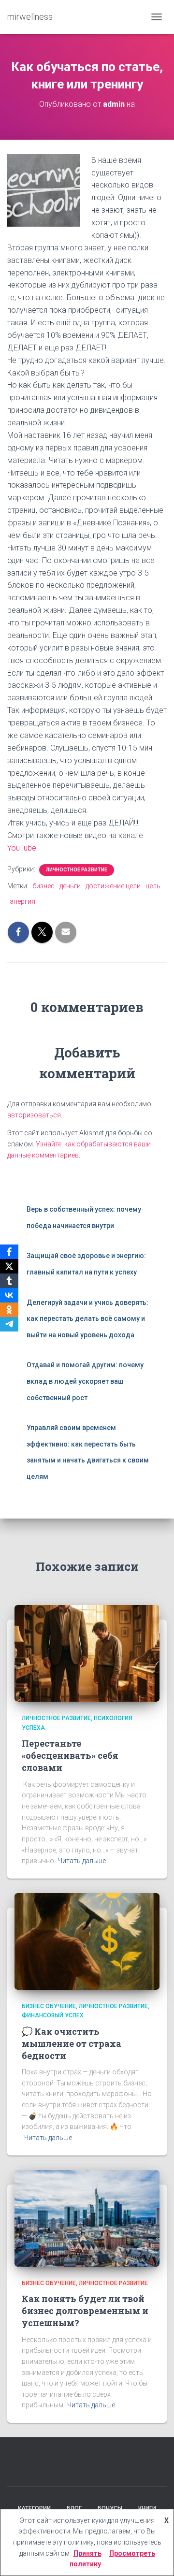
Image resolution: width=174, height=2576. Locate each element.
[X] (9, 1266)
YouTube (22, 848)
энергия (22, 901)
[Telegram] (9, 1324)
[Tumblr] (9, 1281)
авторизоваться (34, 1115)
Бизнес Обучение (49, 2006)
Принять (87, 2553)
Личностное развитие (77, 870)
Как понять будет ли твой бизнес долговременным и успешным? (85, 2311)
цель (153, 886)
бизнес (43, 886)
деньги (70, 886)
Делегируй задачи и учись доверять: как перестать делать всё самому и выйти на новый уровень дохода (87, 1319)
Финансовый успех (53, 2015)
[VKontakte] (9, 1295)
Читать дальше (82, 1861)
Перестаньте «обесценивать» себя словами (70, 1755)
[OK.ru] (9, 1310)
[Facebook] (9, 1252)
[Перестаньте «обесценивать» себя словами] (87, 1653)
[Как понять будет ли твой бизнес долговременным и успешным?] (87, 2217)
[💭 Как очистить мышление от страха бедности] (87, 1941)
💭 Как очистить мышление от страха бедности (72, 2043)
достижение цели (113, 886)
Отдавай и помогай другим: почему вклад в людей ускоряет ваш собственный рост (85, 1381)
